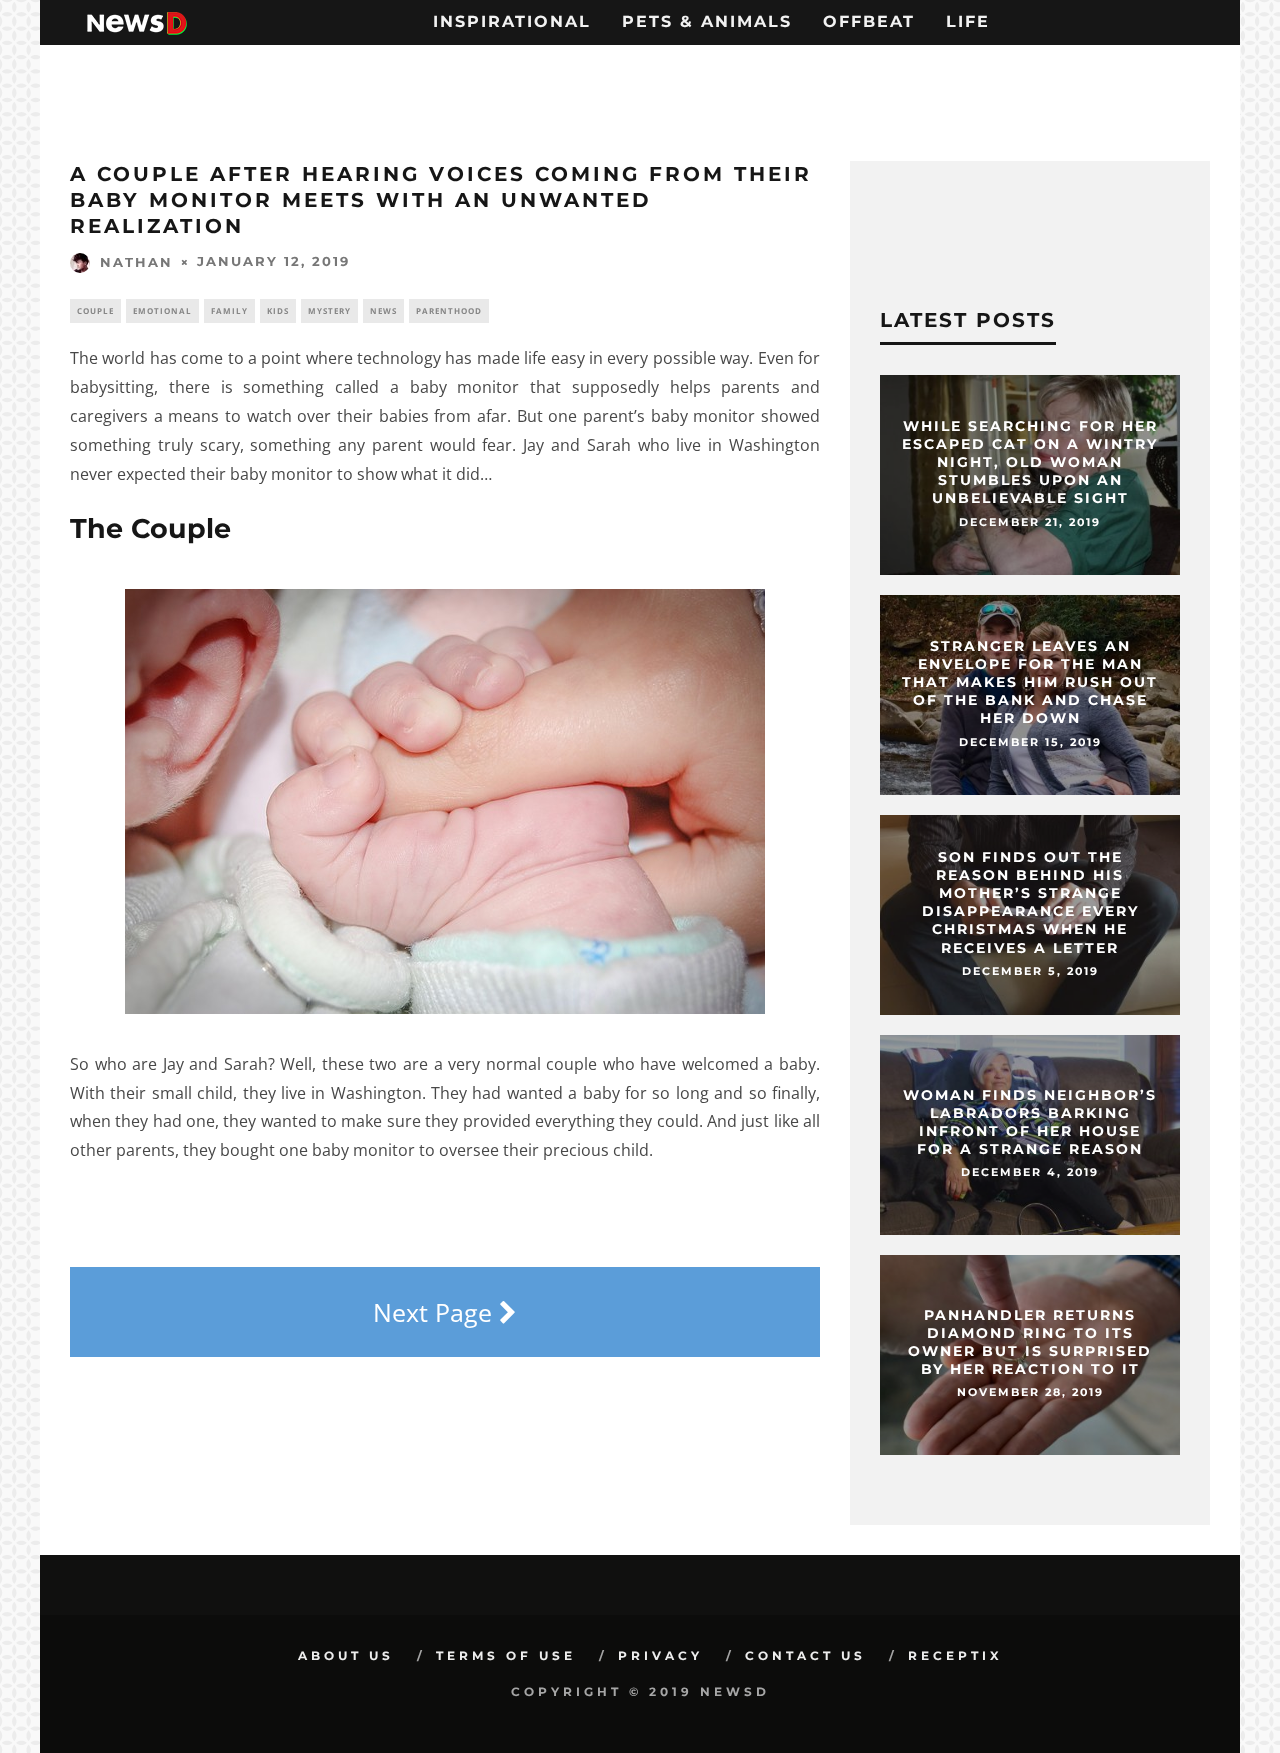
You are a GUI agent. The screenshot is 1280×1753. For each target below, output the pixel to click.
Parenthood (449, 310)
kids (278, 310)
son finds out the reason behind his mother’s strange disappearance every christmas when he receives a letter (1030, 902)
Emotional (162, 310)
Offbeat (869, 21)
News (383, 310)
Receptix (955, 1655)
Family (229, 310)
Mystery (329, 310)
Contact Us (805, 1655)
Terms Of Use (506, 1655)
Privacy (660, 1655)
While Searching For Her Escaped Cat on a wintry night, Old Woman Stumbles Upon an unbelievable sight (1030, 462)
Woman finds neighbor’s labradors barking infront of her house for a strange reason (1030, 1122)
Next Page (436, 1312)
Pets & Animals (707, 21)
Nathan (136, 262)
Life (968, 21)
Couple (95, 310)
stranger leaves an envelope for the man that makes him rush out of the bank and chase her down (1030, 682)
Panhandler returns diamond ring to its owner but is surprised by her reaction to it (1030, 1342)
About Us (346, 1655)
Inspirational (512, 21)
